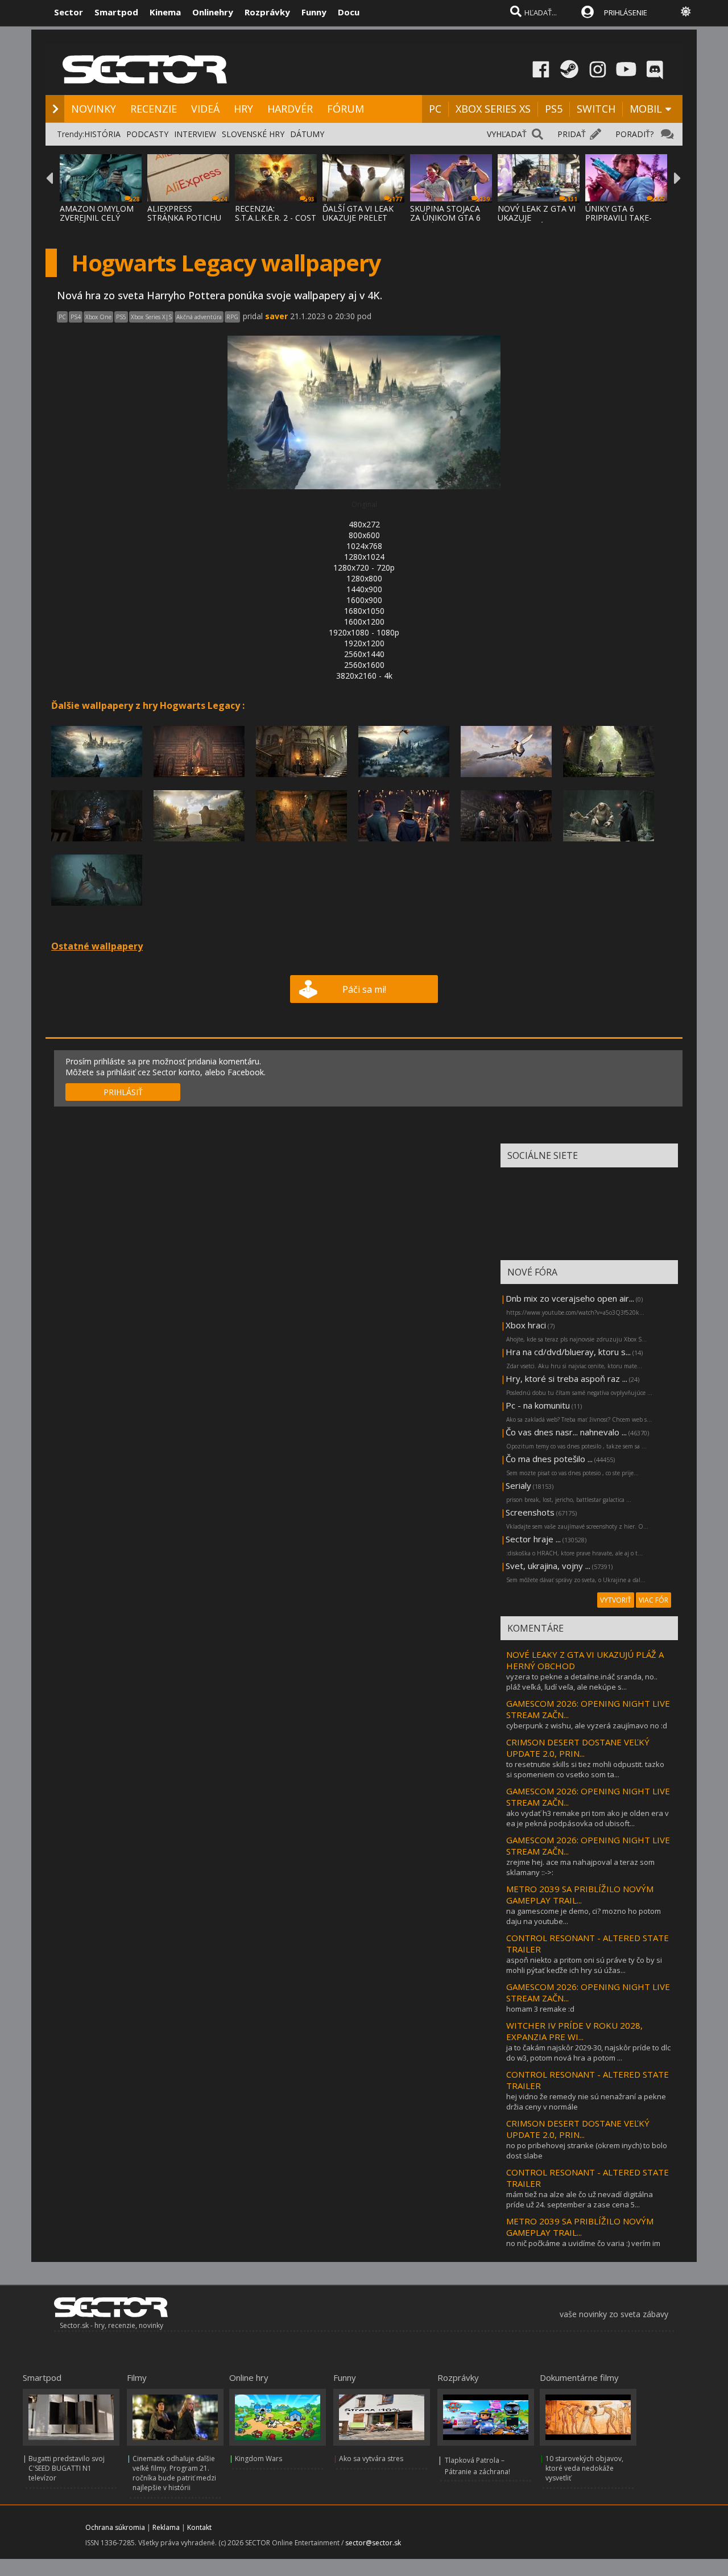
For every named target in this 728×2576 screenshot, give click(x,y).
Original (364, 504)
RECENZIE (154, 109)
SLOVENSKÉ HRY (253, 134)
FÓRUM (346, 109)
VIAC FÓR (653, 1600)
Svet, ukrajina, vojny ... (548, 1566)
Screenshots (530, 1512)
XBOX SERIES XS (493, 109)
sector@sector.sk (373, 2543)
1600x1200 (364, 622)
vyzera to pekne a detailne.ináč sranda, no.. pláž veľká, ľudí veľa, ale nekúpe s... (582, 1682)
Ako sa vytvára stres (371, 2459)
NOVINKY (94, 109)
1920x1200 (364, 643)
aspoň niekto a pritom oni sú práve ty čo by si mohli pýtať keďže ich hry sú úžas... (584, 1965)
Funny (314, 12)
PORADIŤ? (634, 134)
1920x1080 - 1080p (364, 632)
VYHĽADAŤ (507, 134)
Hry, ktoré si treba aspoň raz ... (566, 1378)
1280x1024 (364, 557)
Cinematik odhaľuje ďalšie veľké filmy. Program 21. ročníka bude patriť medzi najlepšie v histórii (174, 2473)
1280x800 (364, 578)
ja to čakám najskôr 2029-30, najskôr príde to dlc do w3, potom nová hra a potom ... (588, 2053)
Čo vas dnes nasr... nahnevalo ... (566, 1432)
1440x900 (364, 589)
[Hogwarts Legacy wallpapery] (97, 780)
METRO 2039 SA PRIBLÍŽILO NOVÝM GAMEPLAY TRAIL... (580, 1894)
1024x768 (364, 546)
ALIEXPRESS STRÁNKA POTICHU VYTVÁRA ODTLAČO (185, 218)
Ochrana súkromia (115, 2527)
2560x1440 (364, 654)
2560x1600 (364, 665)
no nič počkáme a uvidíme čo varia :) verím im (583, 2243)
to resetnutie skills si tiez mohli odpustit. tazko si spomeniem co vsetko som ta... (585, 1769)
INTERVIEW (195, 134)
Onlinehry (213, 12)
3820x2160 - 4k (364, 676)
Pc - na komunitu (538, 1405)
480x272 (364, 524)
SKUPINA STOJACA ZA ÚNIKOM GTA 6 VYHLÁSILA (445, 218)
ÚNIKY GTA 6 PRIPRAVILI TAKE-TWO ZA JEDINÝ (619, 218)
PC (435, 109)
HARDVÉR (290, 109)
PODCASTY (147, 134)
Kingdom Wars (258, 2459)
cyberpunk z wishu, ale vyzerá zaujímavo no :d (587, 1725)
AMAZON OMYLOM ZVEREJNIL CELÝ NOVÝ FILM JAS (97, 218)
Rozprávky (267, 12)
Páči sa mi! (364, 989)
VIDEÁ (205, 109)
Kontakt (199, 2527)
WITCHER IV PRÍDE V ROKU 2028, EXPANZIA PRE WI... (574, 2031)
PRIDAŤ (572, 134)
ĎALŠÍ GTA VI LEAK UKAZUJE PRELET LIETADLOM (358, 218)
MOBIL (646, 109)
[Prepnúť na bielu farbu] (686, 11)
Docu (349, 12)
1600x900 (364, 600)
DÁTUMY (307, 134)
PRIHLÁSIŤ (123, 1092)
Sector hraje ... (533, 1539)
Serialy (518, 1485)
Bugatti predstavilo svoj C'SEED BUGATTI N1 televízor (67, 2468)
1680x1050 (364, 611)
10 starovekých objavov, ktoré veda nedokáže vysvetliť (584, 2468)
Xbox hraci (526, 1325)
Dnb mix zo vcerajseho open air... (570, 1298)
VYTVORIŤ (616, 1600)
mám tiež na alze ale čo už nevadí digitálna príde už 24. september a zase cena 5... (580, 2199)
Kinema (165, 12)
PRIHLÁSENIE (626, 13)
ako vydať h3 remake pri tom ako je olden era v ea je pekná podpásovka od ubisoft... (588, 1818)
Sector (69, 12)
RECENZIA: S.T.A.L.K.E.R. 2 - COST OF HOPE (276, 218)
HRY (243, 109)
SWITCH (596, 109)
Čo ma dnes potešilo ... (549, 1459)
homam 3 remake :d (540, 2009)
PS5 (554, 109)
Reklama (166, 2527)
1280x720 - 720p (364, 567)
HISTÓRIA (102, 134)
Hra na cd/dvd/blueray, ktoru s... (568, 1352)
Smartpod (116, 12)
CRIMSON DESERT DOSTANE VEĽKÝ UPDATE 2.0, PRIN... (578, 1748)
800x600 (364, 535)
